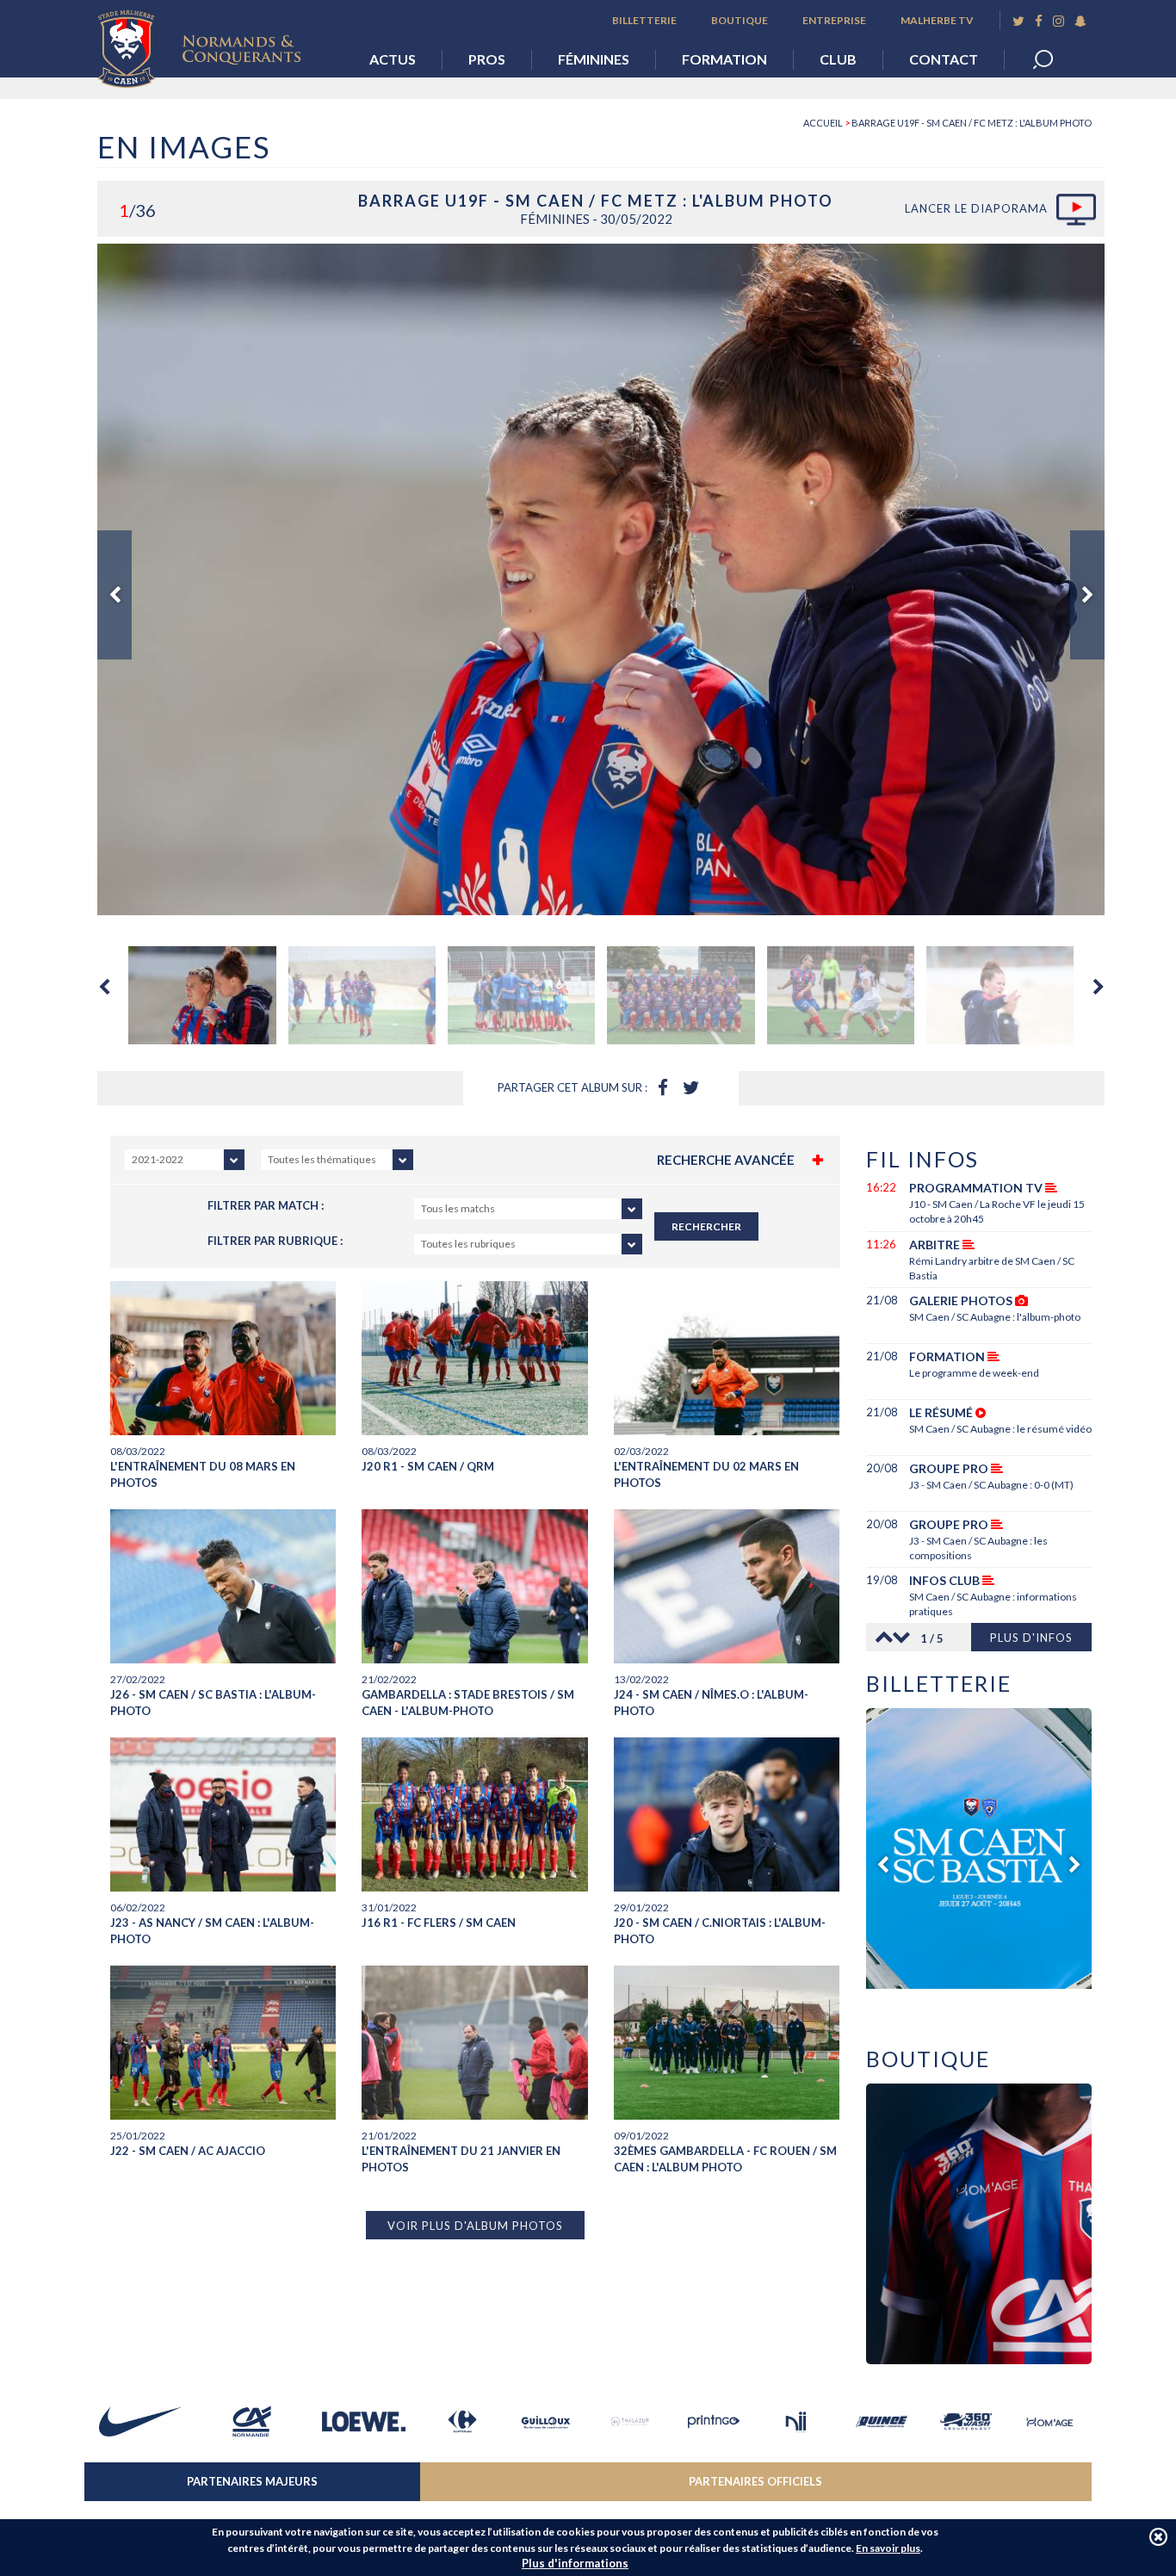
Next (1087, 595)
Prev (115, 595)
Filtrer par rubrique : (275, 1241)
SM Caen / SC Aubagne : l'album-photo (995, 1317)
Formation (724, 59)
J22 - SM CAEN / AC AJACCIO (188, 2151)
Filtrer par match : (266, 1205)
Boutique (740, 20)
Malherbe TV (937, 20)
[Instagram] (1058, 21)
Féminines (594, 59)
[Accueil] (212, 44)
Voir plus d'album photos (475, 2226)
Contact (944, 59)
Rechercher (706, 1226)
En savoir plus (888, 2548)
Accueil (823, 123)
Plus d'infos (1031, 1638)
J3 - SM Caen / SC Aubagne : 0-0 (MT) (991, 1485)
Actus (393, 59)
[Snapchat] (1080, 21)
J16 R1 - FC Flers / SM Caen (439, 1923)
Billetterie (644, 20)
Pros (487, 59)
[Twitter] (1018, 21)
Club (838, 59)
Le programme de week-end (974, 1373)
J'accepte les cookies (1158, 2537)
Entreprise (834, 20)
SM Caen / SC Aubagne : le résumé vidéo (1000, 1429)
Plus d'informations (575, 2563)
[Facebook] (1039, 21)
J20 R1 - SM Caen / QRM (428, 1466)
